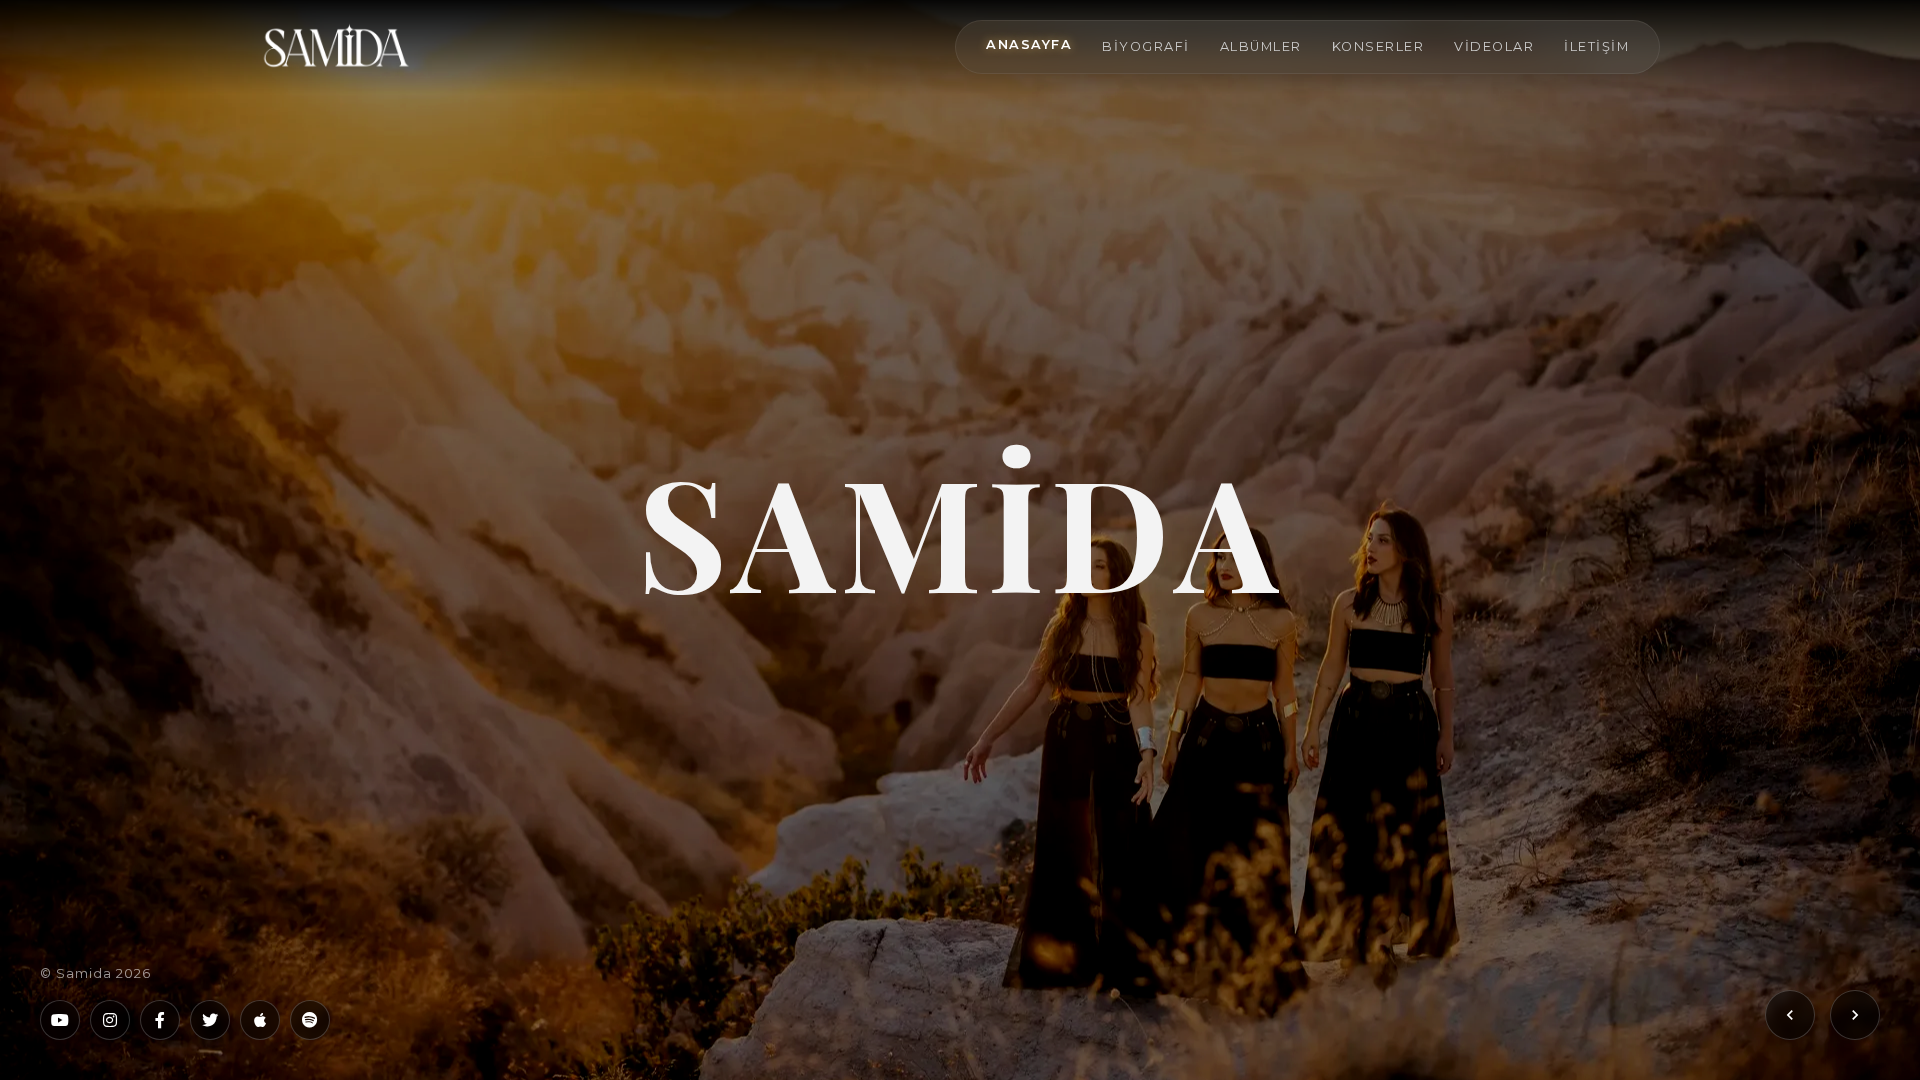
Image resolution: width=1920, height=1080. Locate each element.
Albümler (1261, 46)
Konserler (1378, 46)
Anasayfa (1029, 44)
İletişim (1596, 46)
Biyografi (1146, 46)
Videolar (1494, 46)
